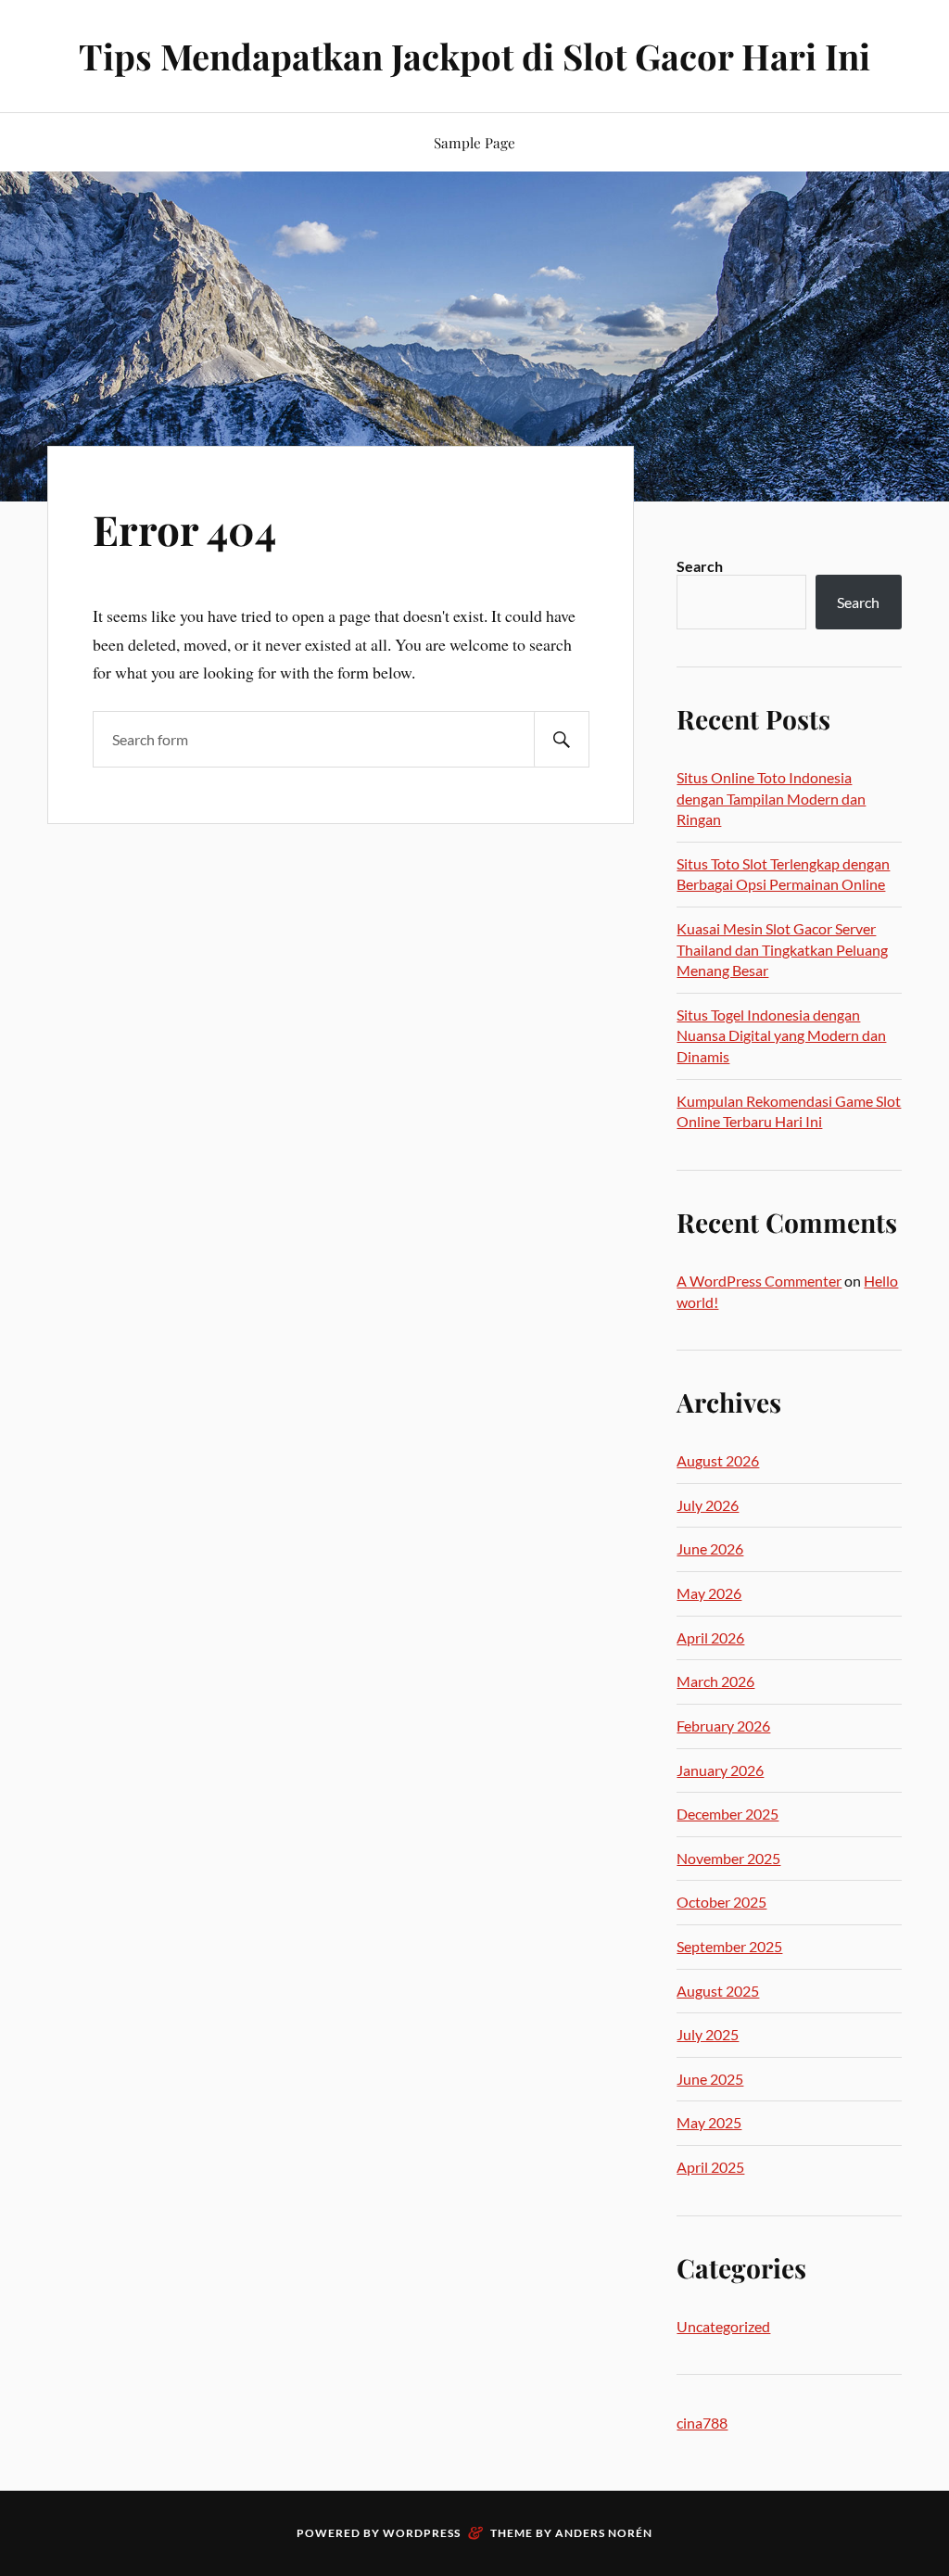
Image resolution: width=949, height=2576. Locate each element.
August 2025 (718, 1991)
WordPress (422, 2533)
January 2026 (720, 1770)
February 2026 (723, 1726)
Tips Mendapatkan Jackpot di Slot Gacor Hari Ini (474, 56)
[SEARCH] (562, 739)
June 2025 (710, 2079)
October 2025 (721, 1902)
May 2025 (709, 2122)
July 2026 (708, 1505)
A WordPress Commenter (759, 1281)
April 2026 (710, 1637)
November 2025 (728, 1858)
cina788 (702, 2423)
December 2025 (728, 1814)
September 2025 (729, 1946)
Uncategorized (723, 2326)
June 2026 (710, 1548)
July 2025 (708, 2034)
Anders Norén (604, 2533)
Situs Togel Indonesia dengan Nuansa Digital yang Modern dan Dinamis (781, 1035)
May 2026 (709, 1593)
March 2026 (715, 1681)
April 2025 (710, 2167)
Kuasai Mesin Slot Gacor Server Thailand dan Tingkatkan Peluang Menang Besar (782, 949)
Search (700, 566)
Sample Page (474, 142)
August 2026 (718, 1460)
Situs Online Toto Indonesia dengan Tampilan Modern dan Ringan (771, 798)
